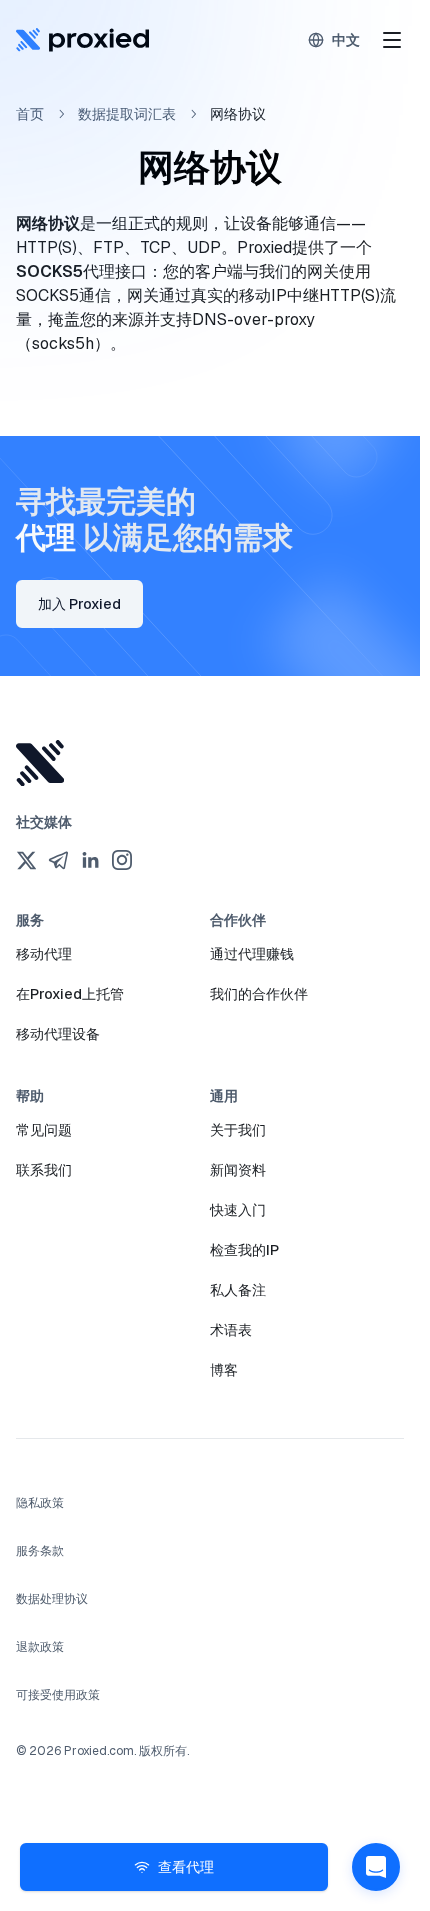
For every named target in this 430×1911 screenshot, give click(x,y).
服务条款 (40, 1551)
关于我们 (238, 1130)
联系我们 (44, 1170)
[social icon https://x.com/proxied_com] (26, 860)
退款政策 (40, 1647)
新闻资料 (238, 1170)
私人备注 (238, 1290)
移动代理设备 (58, 1034)
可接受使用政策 (58, 1695)
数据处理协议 (52, 1599)
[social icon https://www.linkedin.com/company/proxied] (90, 860)
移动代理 (44, 954)
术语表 (231, 1330)
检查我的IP (244, 1250)
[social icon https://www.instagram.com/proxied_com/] (122, 860)
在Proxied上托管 (70, 994)
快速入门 (238, 1210)
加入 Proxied (79, 604)
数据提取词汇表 (127, 114)
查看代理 (186, 1867)
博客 (224, 1370)
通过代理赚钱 (252, 954)
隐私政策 (40, 1503)
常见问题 (44, 1130)
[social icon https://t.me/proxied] (58, 860)
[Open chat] (376, 1867)
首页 (30, 114)
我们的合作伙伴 (259, 994)
